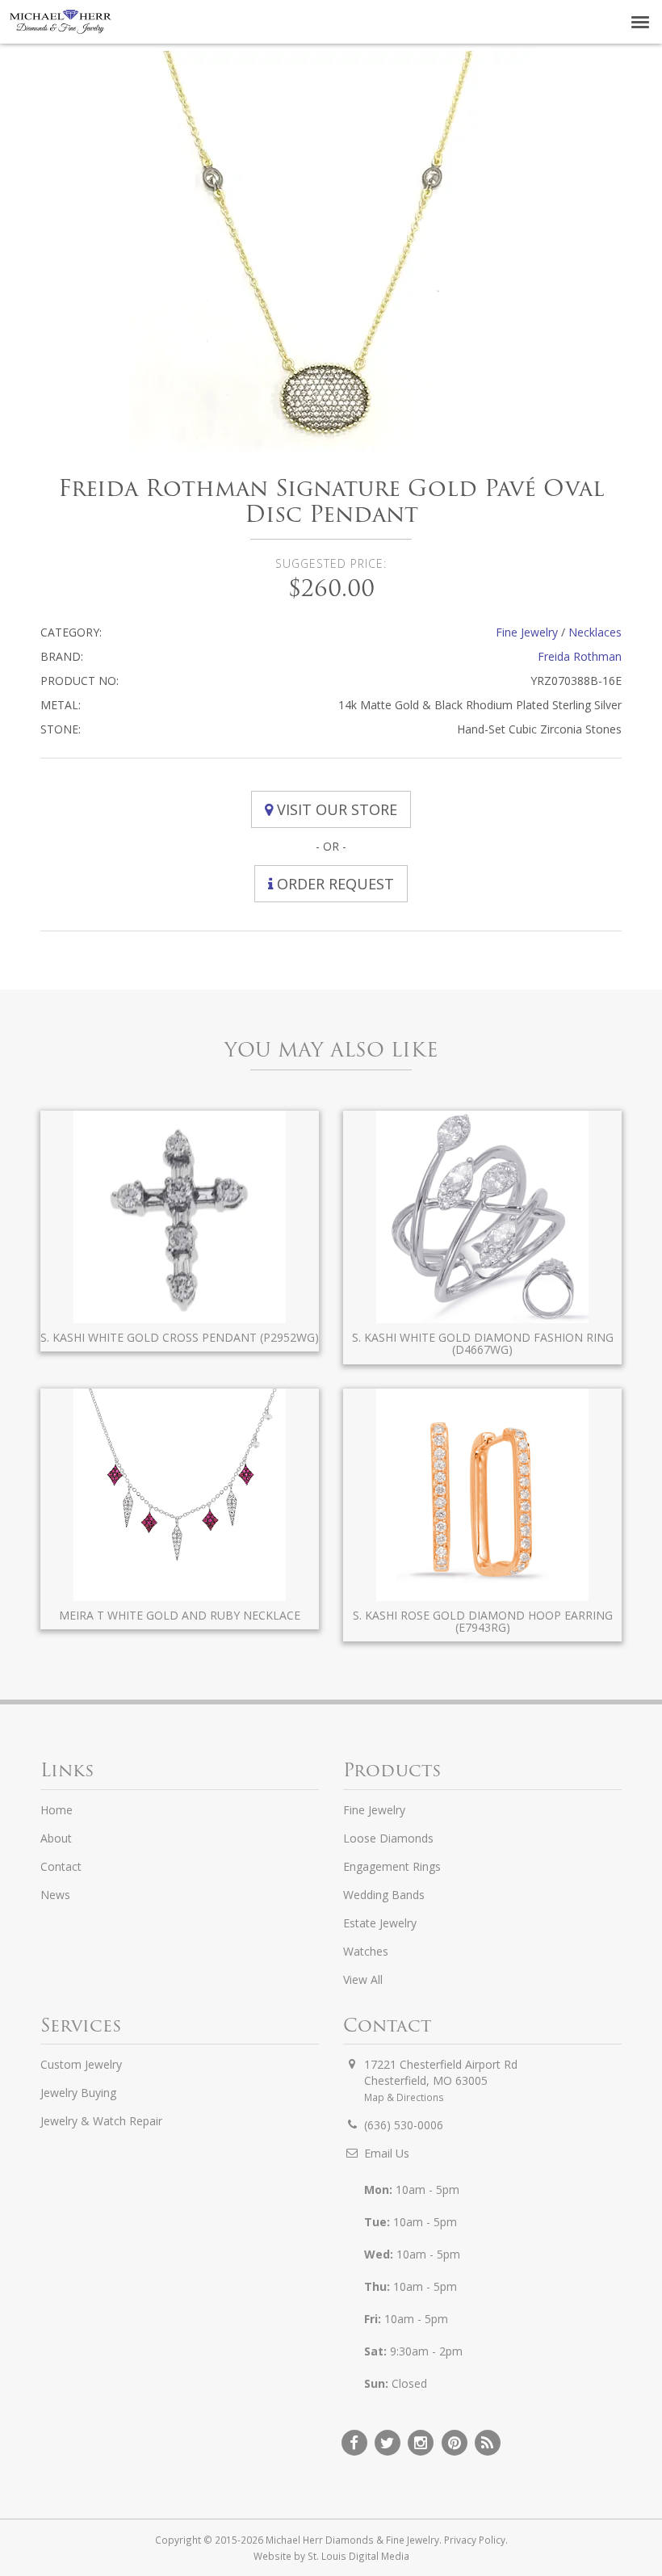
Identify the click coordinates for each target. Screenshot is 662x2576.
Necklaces (595, 632)
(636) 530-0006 (404, 2125)
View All (363, 1979)
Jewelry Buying (78, 2093)
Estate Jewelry (380, 1923)
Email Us (387, 2153)
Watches (366, 1951)
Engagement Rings (392, 1866)
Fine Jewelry (527, 632)
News (55, 1895)
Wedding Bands (384, 1895)
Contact (61, 1866)
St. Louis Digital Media (358, 2556)
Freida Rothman (580, 656)
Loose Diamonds (388, 1838)
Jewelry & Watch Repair (101, 2121)
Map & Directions (404, 2097)
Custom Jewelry (81, 2064)
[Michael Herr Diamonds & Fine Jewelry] (61, 22)
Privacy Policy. (476, 2540)
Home (57, 1810)
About (56, 1838)
